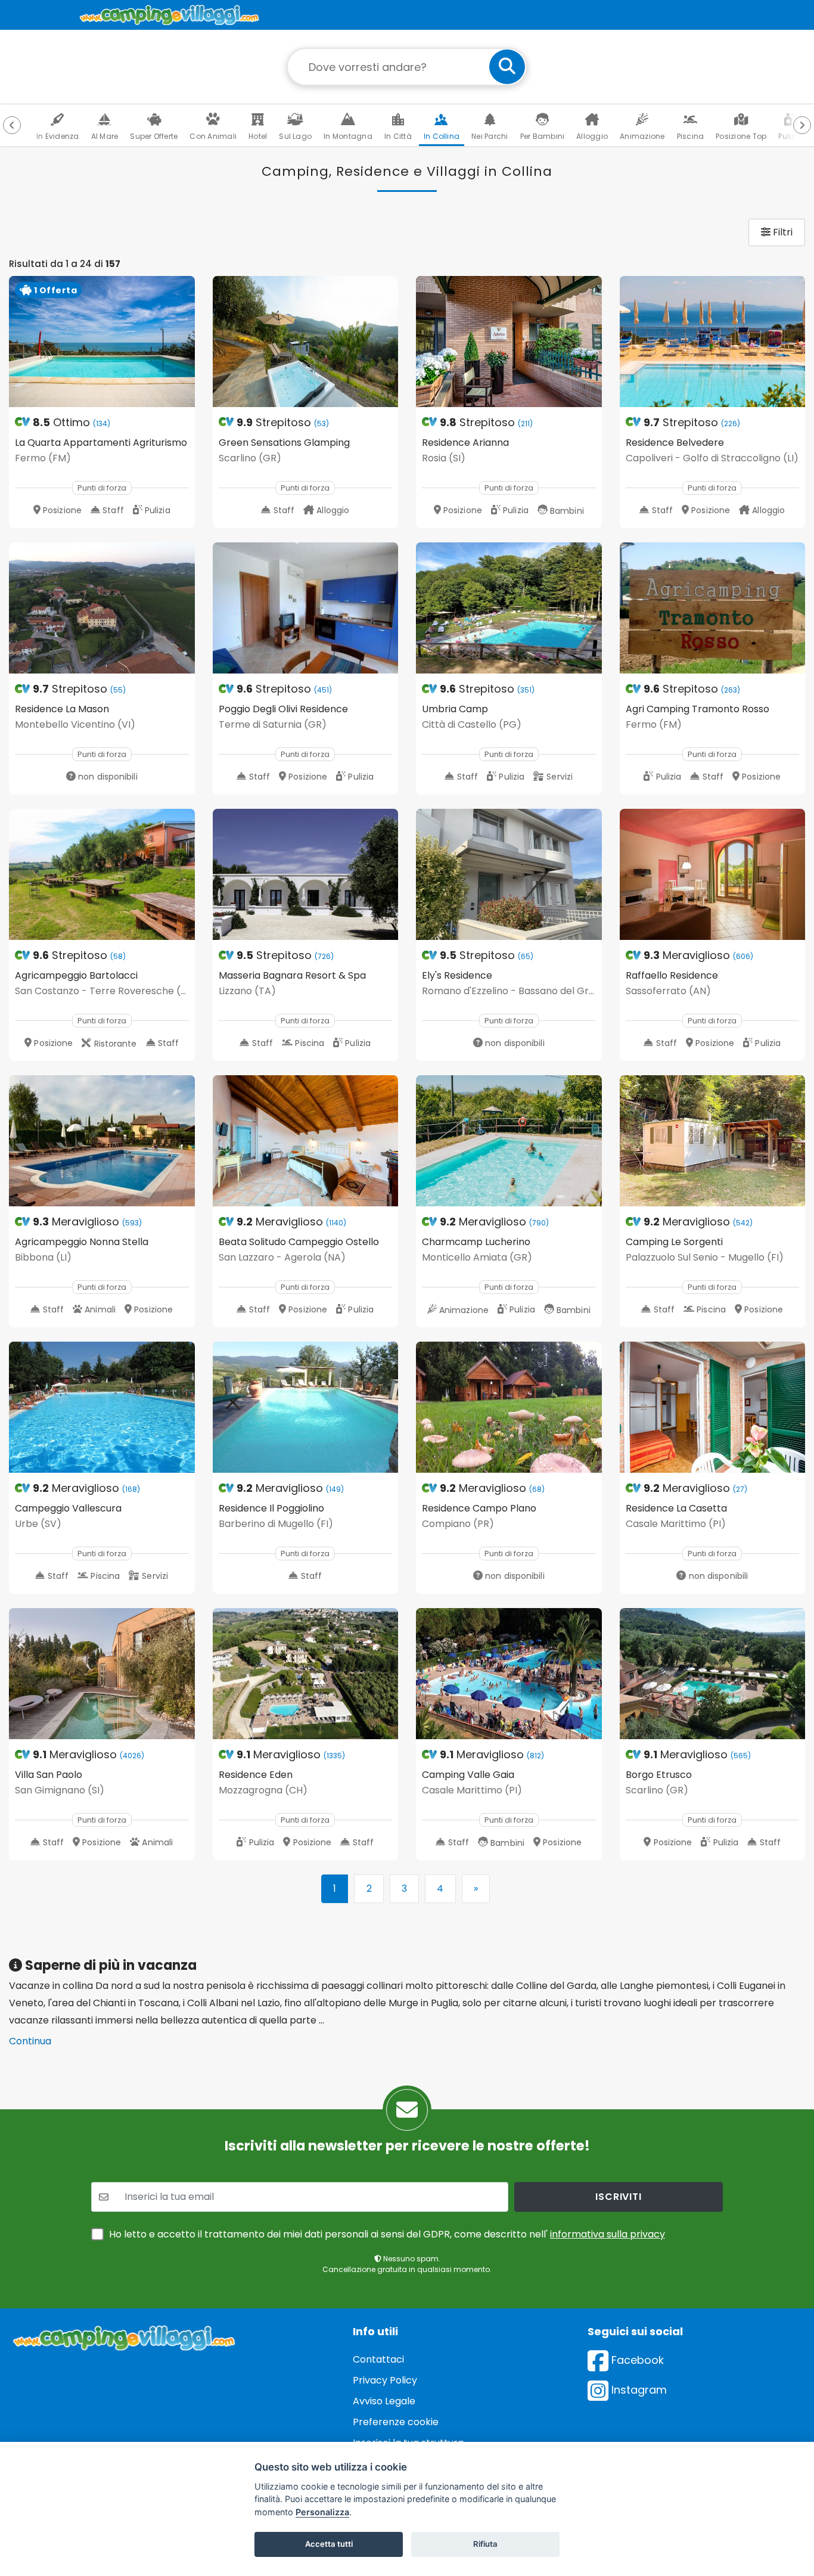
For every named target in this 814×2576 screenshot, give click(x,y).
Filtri (782, 232)
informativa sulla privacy (608, 2234)
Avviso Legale (384, 2401)
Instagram (638, 2390)
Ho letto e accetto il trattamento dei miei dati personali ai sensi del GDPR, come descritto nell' (387, 2234)
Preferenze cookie (396, 2422)
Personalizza (322, 2512)
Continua (30, 2041)
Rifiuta (485, 2544)
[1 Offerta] (102, 341)
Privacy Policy (385, 2380)
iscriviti (618, 2197)
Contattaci (378, 2359)
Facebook (636, 2360)
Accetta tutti (329, 2544)
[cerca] (507, 67)
